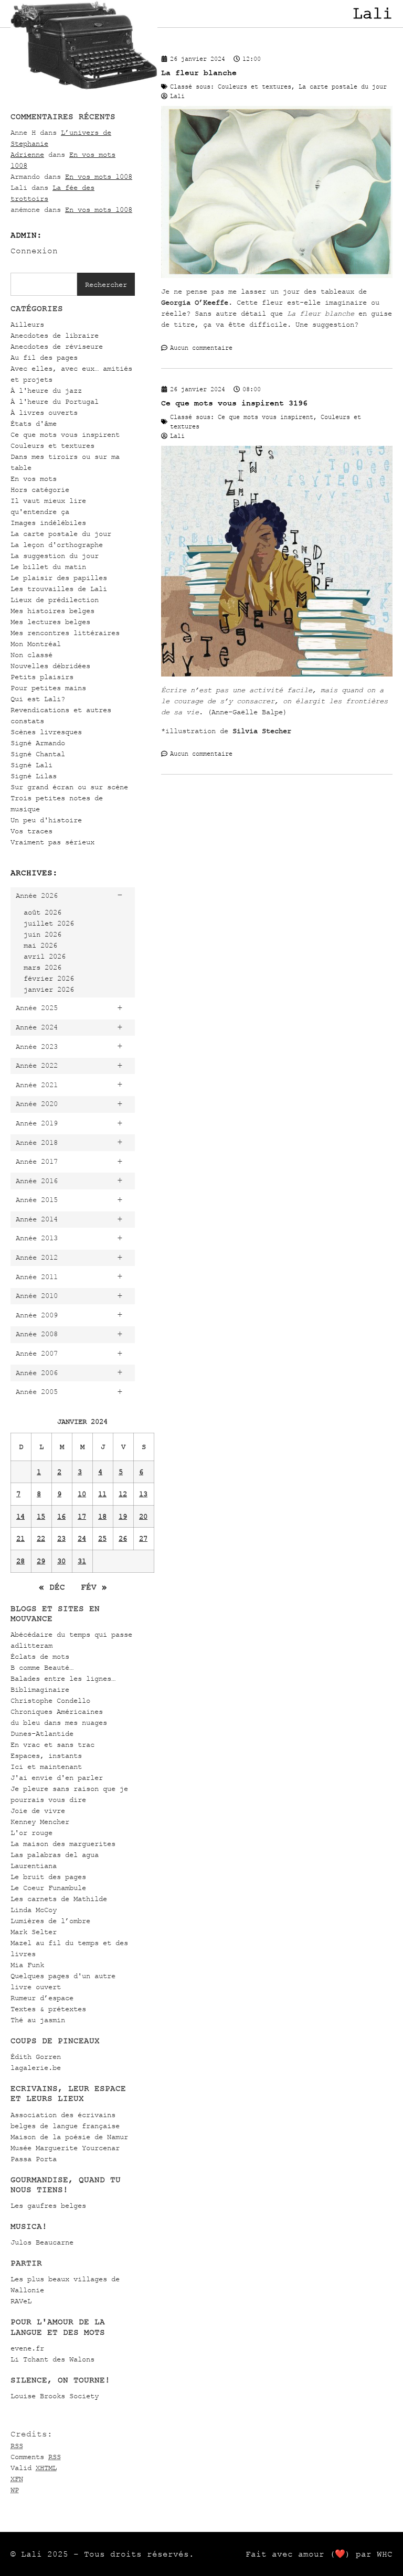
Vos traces (31, 831)
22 (41, 1538)
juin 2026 (43, 934)
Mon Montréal (36, 644)
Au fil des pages (44, 357)
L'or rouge (31, 1833)
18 (102, 1516)
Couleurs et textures (52, 446)
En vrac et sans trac (52, 1745)
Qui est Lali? (38, 699)
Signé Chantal (38, 754)
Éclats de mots (40, 1656)
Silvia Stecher (262, 731)
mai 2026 (40, 945)
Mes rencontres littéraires (65, 633)
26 (123, 1538)
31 (82, 1561)
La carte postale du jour (61, 534)
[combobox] (44, 284)
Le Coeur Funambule (48, 1888)
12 (123, 1494)
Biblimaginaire (40, 1689)
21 (20, 1538)
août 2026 (43, 912)
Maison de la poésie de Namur (69, 2137)
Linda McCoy (34, 1910)
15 (41, 1516)
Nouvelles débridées (50, 666)
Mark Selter (34, 1932)
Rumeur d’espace (42, 1998)
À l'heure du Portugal (55, 401)
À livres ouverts (44, 412)
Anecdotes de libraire (55, 335)
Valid (34, 2468)
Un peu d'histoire (46, 820)
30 (61, 1561)
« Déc (52, 1587)
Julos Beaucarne (42, 2242)
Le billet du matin (48, 567)
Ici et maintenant (46, 1767)
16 (61, 1516)
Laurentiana (34, 1866)
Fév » (94, 1587)
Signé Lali (31, 765)
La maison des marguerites (63, 1844)
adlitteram (31, 1645)
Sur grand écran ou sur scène (69, 787)
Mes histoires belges (52, 611)
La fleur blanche (199, 73)
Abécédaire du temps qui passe (71, 1634)
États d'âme (34, 423)
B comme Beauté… (42, 1667)
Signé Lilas (34, 776)
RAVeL (21, 2301)
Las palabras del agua (55, 1855)
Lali (373, 14)
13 (143, 1494)
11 (102, 1494)
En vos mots (34, 479)
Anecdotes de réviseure (57, 346)
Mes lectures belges (50, 622)
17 (82, 1516)
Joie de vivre (38, 1811)
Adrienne (27, 154)
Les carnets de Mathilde (59, 1899)
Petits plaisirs (42, 677)
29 (41, 1561)
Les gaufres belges (48, 2205)
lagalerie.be (36, 2068)
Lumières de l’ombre (50, 1921)
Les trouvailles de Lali (59, 589)
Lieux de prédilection (55, 600)
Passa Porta (34, 2159)
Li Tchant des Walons (52, 2359)
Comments (36, 2457)
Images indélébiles (48, 523)
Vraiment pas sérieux (52, 842)
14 (20, 1516)
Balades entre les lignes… (63, 1678)
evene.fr (27, 2348)
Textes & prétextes (48, 2009)
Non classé (31, 655)
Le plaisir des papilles (59, 578)
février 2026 (49, 978)
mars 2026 (43, 967)
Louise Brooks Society (55, 2396)
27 (143, 1538)
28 (20, 1561)
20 (143, 1516)
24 (82, 1538)
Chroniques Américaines (57, 1711)
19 (123, 1516)
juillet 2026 (49, 923)
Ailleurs (27, 324)
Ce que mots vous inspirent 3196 (234, 403)
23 (61, 1538)
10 (82, 1494)
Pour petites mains (48, 688)
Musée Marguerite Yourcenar (65, 2148)
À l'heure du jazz (46, 390)
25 (102, 1538)
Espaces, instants (46, 1756)
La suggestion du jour (55, 556)
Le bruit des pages (48, 1877)
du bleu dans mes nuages (59, 1722)
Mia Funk (27, 1965)
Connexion (34, 251)
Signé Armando (38, 743)
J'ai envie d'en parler (57, 1778)
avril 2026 (45, 956)
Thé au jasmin (38, 2020)
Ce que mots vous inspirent (65, 434)
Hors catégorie (40, 490)
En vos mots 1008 (99, 176)
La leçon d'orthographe (57, 545)
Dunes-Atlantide (42, 1734)
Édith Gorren (36, 2057)
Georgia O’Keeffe (195, 302)
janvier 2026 (49, 989)
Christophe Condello (50, 1700)
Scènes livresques (46, 732)
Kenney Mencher (40, 1822)
